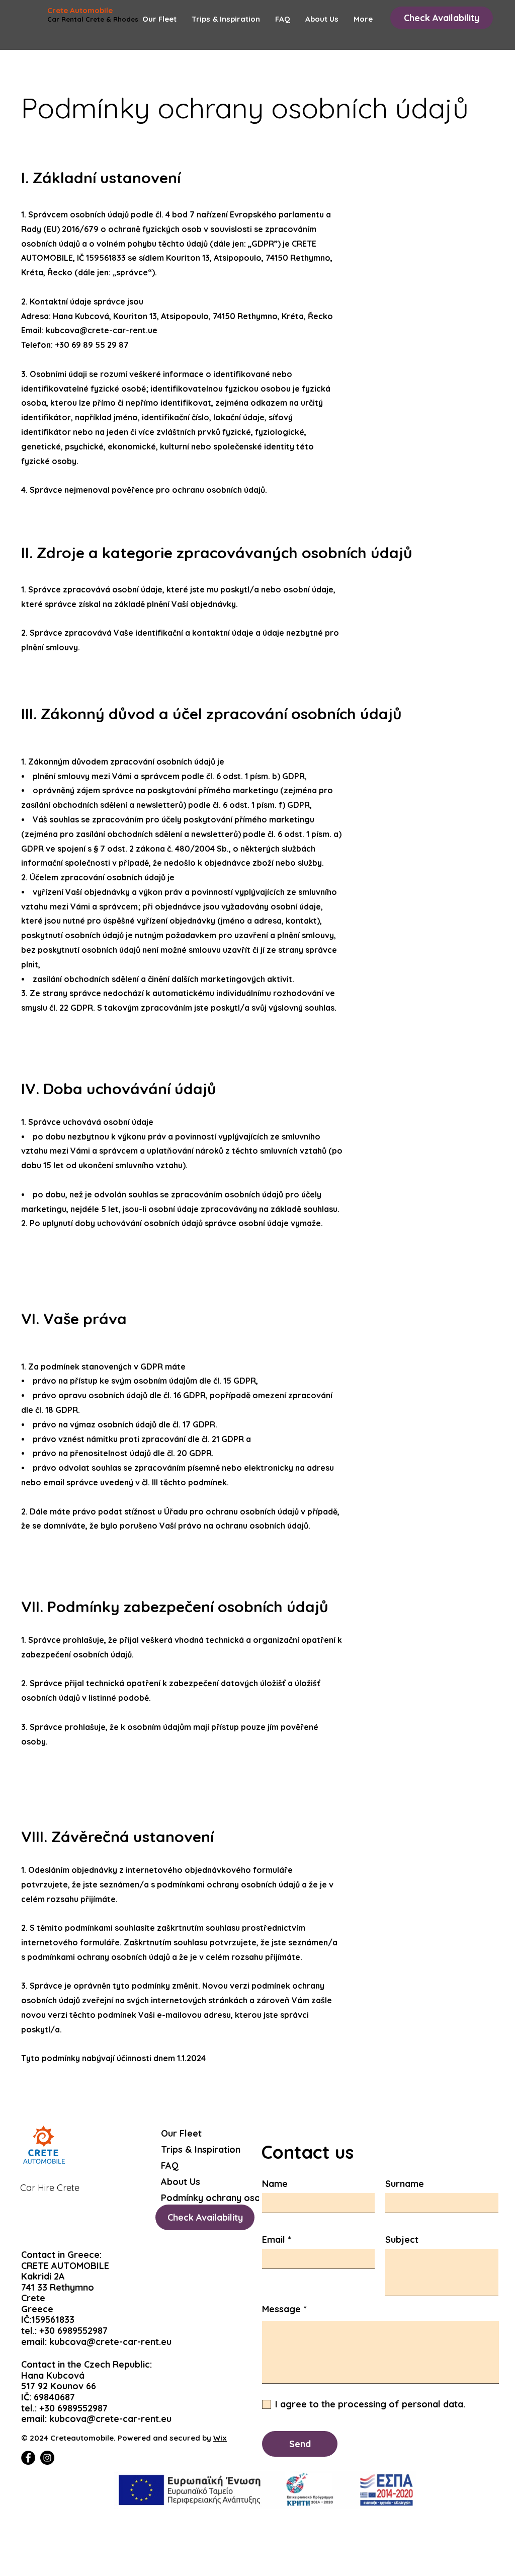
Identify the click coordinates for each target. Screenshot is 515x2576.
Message (281, 2309)
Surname (405, 2184)
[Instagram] (47, 2458)
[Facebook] (28, 2458)
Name (275, 2184)
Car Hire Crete (50, 2188)
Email (274, 2240)
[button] (442, 18)
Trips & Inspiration (201, 2149)
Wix (220, 2438)
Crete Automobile (80, 10)
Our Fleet (181, 2133)
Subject (402, 2240)
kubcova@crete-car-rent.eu (110, 2342)
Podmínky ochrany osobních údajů (208, 2198)
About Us (181, 2182)
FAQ (170, 2166)
